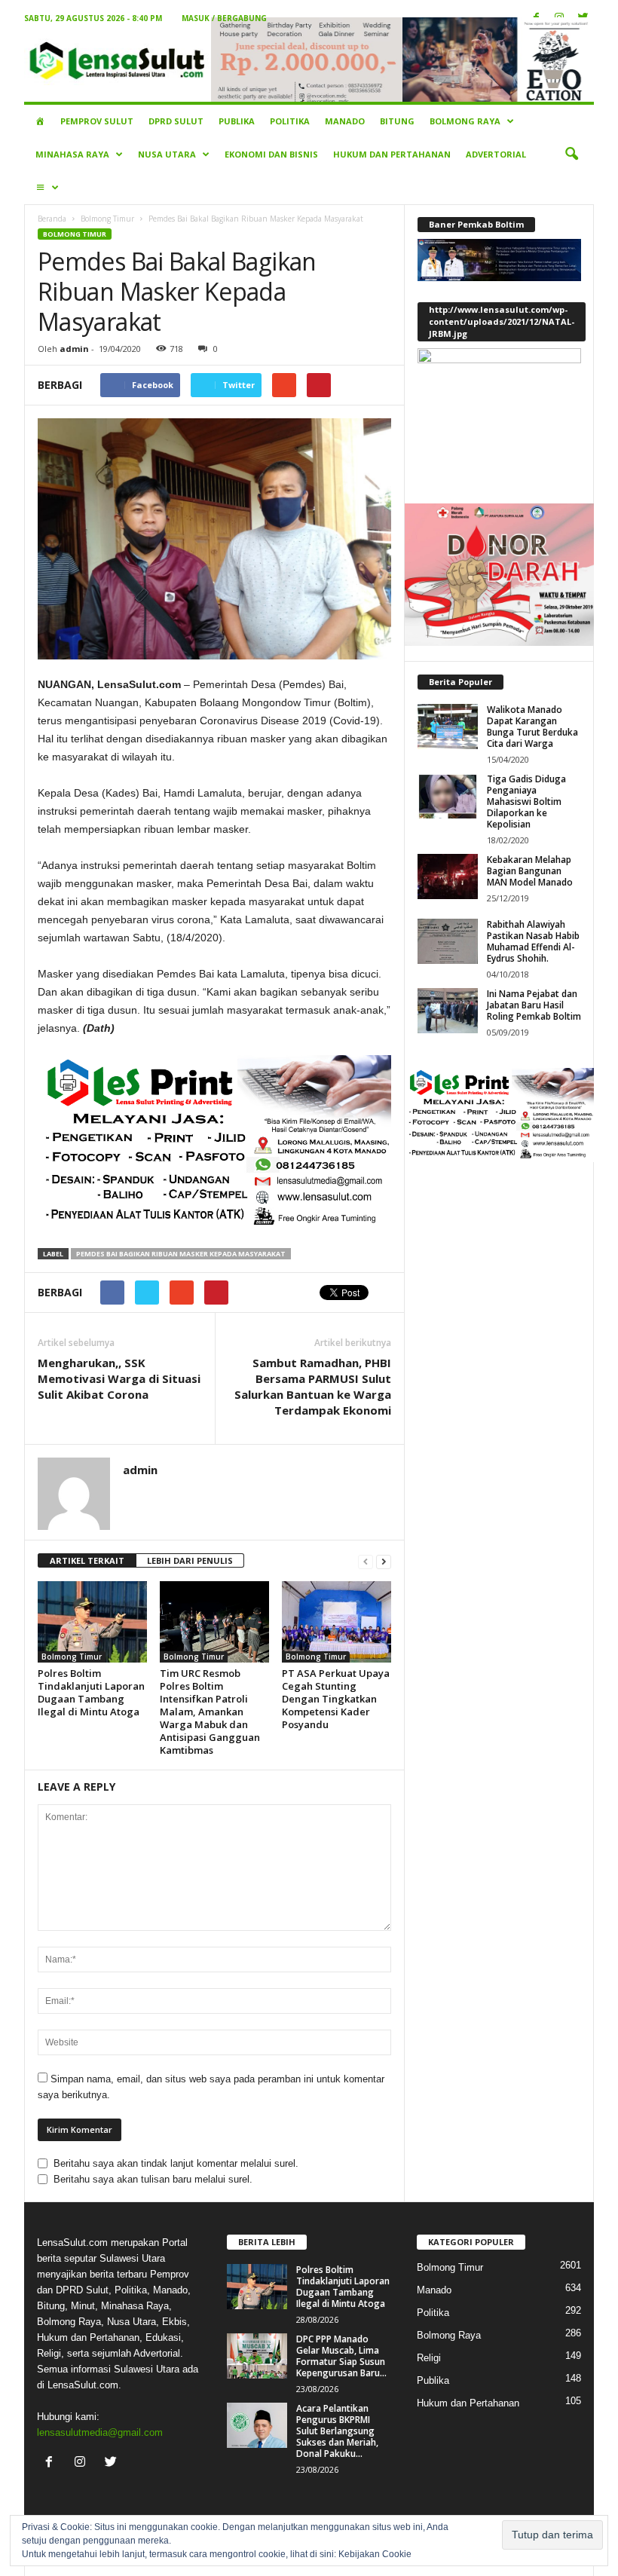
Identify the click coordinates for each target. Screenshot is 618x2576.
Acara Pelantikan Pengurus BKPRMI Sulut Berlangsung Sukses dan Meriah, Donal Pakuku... (337, 2431)
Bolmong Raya (465, 121)
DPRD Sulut (176, 121)
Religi (429, 2358)
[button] (571, 154)
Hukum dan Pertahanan (392, 154)
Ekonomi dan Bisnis (271, 154)
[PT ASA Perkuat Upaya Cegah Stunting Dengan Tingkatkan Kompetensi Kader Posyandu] (337, 1622)
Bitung (397, 121)
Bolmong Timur (107, 219)
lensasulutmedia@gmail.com (100, 2432)
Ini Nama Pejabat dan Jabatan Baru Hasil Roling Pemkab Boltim (534, 1005)
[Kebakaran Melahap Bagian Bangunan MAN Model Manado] (448, 877)
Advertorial (496, 154)
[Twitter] (113, 2463)
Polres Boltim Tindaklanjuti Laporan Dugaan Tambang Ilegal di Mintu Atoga (91, 1692)
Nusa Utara (167, 154)
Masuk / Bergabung (224, 18)
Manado (345, 121)
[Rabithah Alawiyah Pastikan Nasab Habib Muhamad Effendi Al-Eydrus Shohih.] (448, 941)
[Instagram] (83, 2463)
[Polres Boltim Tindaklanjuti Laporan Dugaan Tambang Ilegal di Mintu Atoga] (92, 1622)
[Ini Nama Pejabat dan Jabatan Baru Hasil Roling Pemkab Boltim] (448, 1011)
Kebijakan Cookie (375, 2554)
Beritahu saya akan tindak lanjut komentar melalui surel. (176, 2163)
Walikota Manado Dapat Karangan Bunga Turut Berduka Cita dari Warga (532, 727)
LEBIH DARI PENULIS (190, 1560)
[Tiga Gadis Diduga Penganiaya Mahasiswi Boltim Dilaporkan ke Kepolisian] (448, 796)
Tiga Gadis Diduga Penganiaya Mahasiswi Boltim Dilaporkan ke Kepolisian (526, 802)
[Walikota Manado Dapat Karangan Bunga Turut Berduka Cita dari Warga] (448, 727)
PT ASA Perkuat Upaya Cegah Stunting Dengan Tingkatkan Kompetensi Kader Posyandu (336, 1699)
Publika (237, 121)
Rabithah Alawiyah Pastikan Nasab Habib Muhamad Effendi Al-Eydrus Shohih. (533, 941)
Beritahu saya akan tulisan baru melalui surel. (153, 2179)
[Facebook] (52, 2463)
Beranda (52, 219)
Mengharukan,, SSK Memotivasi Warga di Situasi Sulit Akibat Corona (119, 1378)
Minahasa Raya (72, 154)
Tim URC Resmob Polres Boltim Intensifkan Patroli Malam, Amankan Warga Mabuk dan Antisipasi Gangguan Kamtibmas (210, 1712)
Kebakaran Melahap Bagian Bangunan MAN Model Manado (530, 871)
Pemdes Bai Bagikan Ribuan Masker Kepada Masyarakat (181, 1254)
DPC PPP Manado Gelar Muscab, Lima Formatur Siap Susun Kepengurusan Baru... (341, 2356)
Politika (290, 121)
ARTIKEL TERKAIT (87, 1560)
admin (74, 349)
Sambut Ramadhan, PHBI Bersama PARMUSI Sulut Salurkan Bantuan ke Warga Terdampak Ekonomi (313, 1386)
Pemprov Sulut (97, 121)
